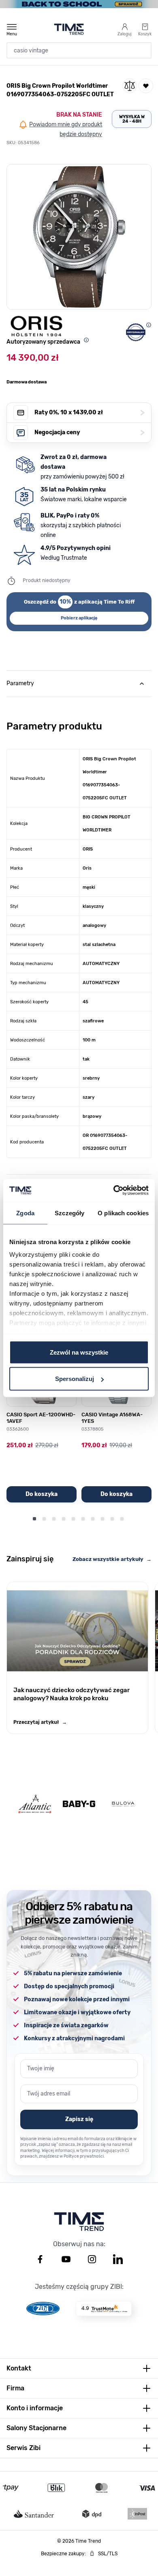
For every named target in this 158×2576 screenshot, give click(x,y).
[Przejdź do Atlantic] (35, 1804)
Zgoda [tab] (25, 1213)
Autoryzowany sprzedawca (43, 342)
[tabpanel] (79, 927)
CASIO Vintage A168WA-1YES (112, 1418)
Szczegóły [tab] (69, 1213)
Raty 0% (90, 412)
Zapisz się (79, 2119)
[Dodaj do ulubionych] (146, 86)
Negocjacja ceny (90, 432)
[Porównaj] (130, 86)
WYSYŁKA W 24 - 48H (132, 119)
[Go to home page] (69, 29)
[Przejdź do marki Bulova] (123, 1804)
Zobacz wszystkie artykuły (112, 1559)
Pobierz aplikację (79, 618)
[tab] (79, 684)
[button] (79, 237)
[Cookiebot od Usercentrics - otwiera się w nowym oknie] (114, 1191)
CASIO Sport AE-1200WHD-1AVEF (41, 1418)
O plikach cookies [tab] (123, 1213)
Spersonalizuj (75, 1379)
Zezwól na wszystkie (79, 1352)
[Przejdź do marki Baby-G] (79, 1804)
